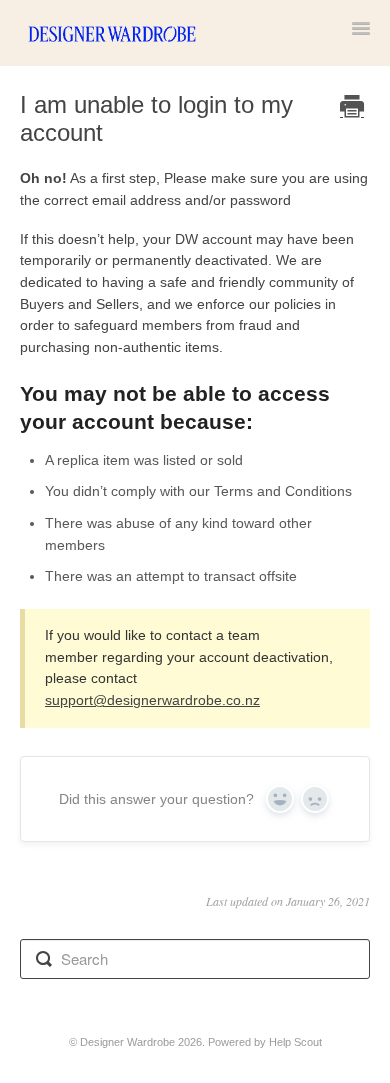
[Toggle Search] (44, 959)
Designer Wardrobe (127, 1042)
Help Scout (295, 1042)
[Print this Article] (352, 108)
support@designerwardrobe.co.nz (152, 700)
